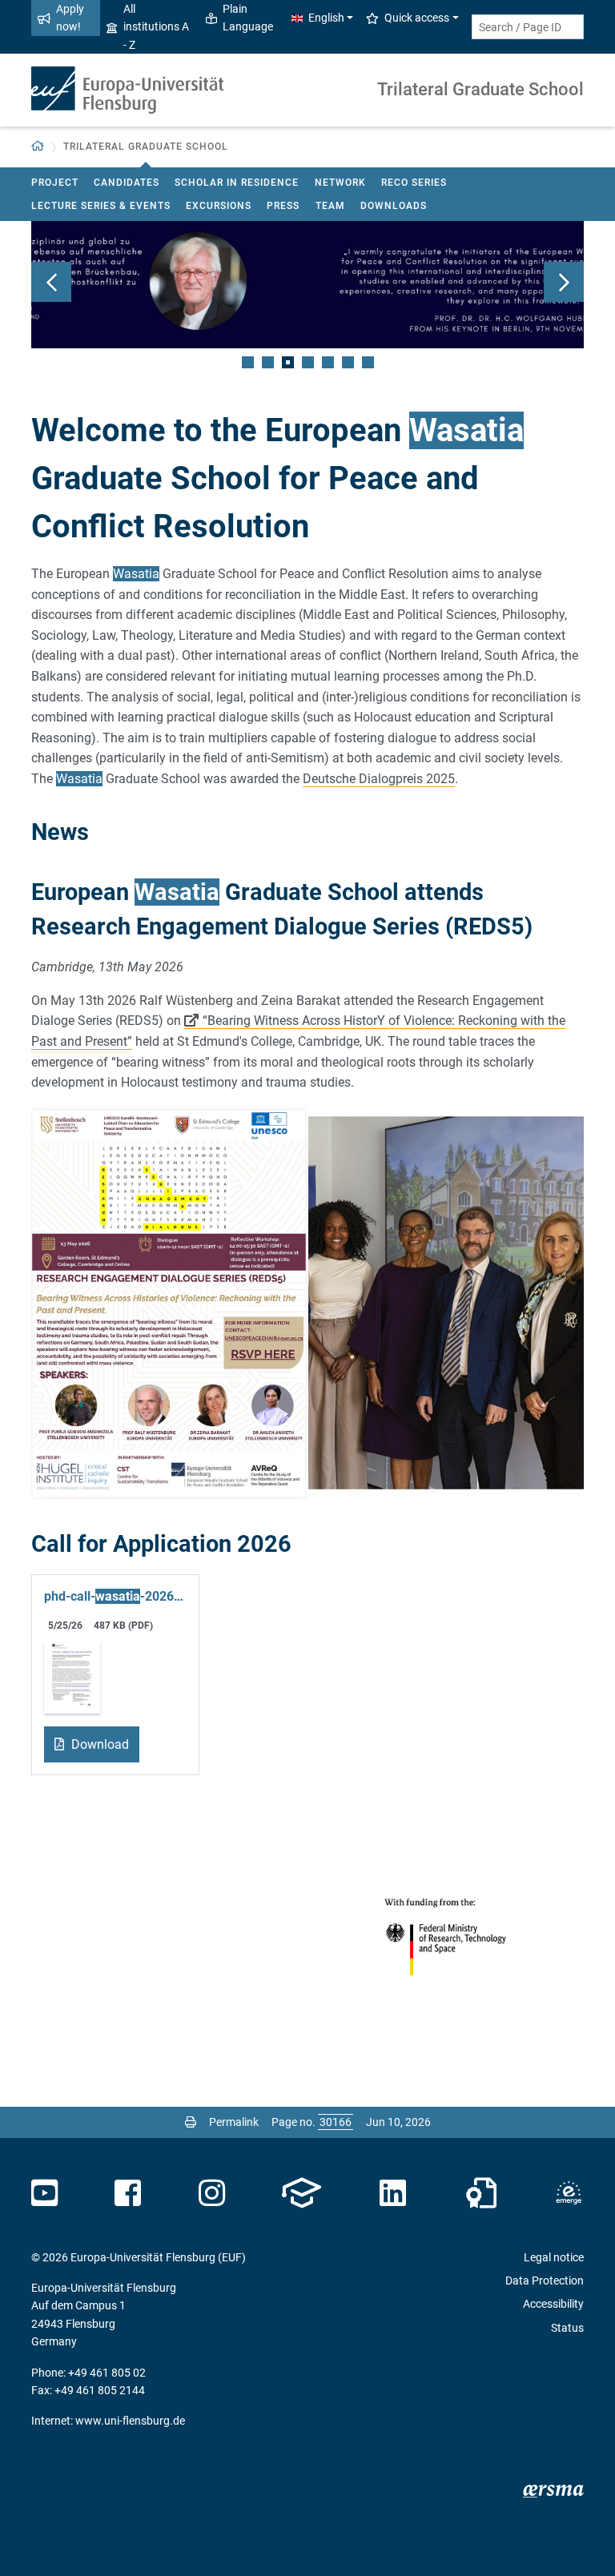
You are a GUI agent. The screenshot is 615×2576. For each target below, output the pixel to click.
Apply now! (70, 18)
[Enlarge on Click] (169, 1303)
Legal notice (554, 2257)
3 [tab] (288, 362)
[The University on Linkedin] (393, 2193)
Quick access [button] (417, 18)
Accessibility (553, 2304)
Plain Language (248, 18)
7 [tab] (368, 362)
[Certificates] (481, 2193)
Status (567, 2328)
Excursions (219, 206)
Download (98, 1744)
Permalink (234, 2122)
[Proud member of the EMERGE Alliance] (569, 2193)
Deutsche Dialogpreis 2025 (379, 779)
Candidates (127, 183)
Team (330, 206)
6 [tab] (348, 362)
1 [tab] (248, 362)
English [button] (326, 18)
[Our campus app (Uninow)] (301, 2193)
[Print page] (191, 2122)
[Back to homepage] (127, 90)
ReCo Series (414, 183)
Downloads (394, 206)
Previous (51, 282)
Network (340, 183)
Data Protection (545, 2281)
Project (55, 183)
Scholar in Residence (237, 183)
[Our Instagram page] (212, 2193)
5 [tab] (328, 362)
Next (564, 282)
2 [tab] (268, 362)
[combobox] (528, 27)
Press (283, 206)
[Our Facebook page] (128, 2193)
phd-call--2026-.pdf (115, 1596)
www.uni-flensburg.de (130, 2421)
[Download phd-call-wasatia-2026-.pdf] (72, 1676)
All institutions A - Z (156, 27)
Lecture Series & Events (101, 206)
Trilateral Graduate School (480, 89)
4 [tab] (308, 362)
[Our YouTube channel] (44, 2193)
